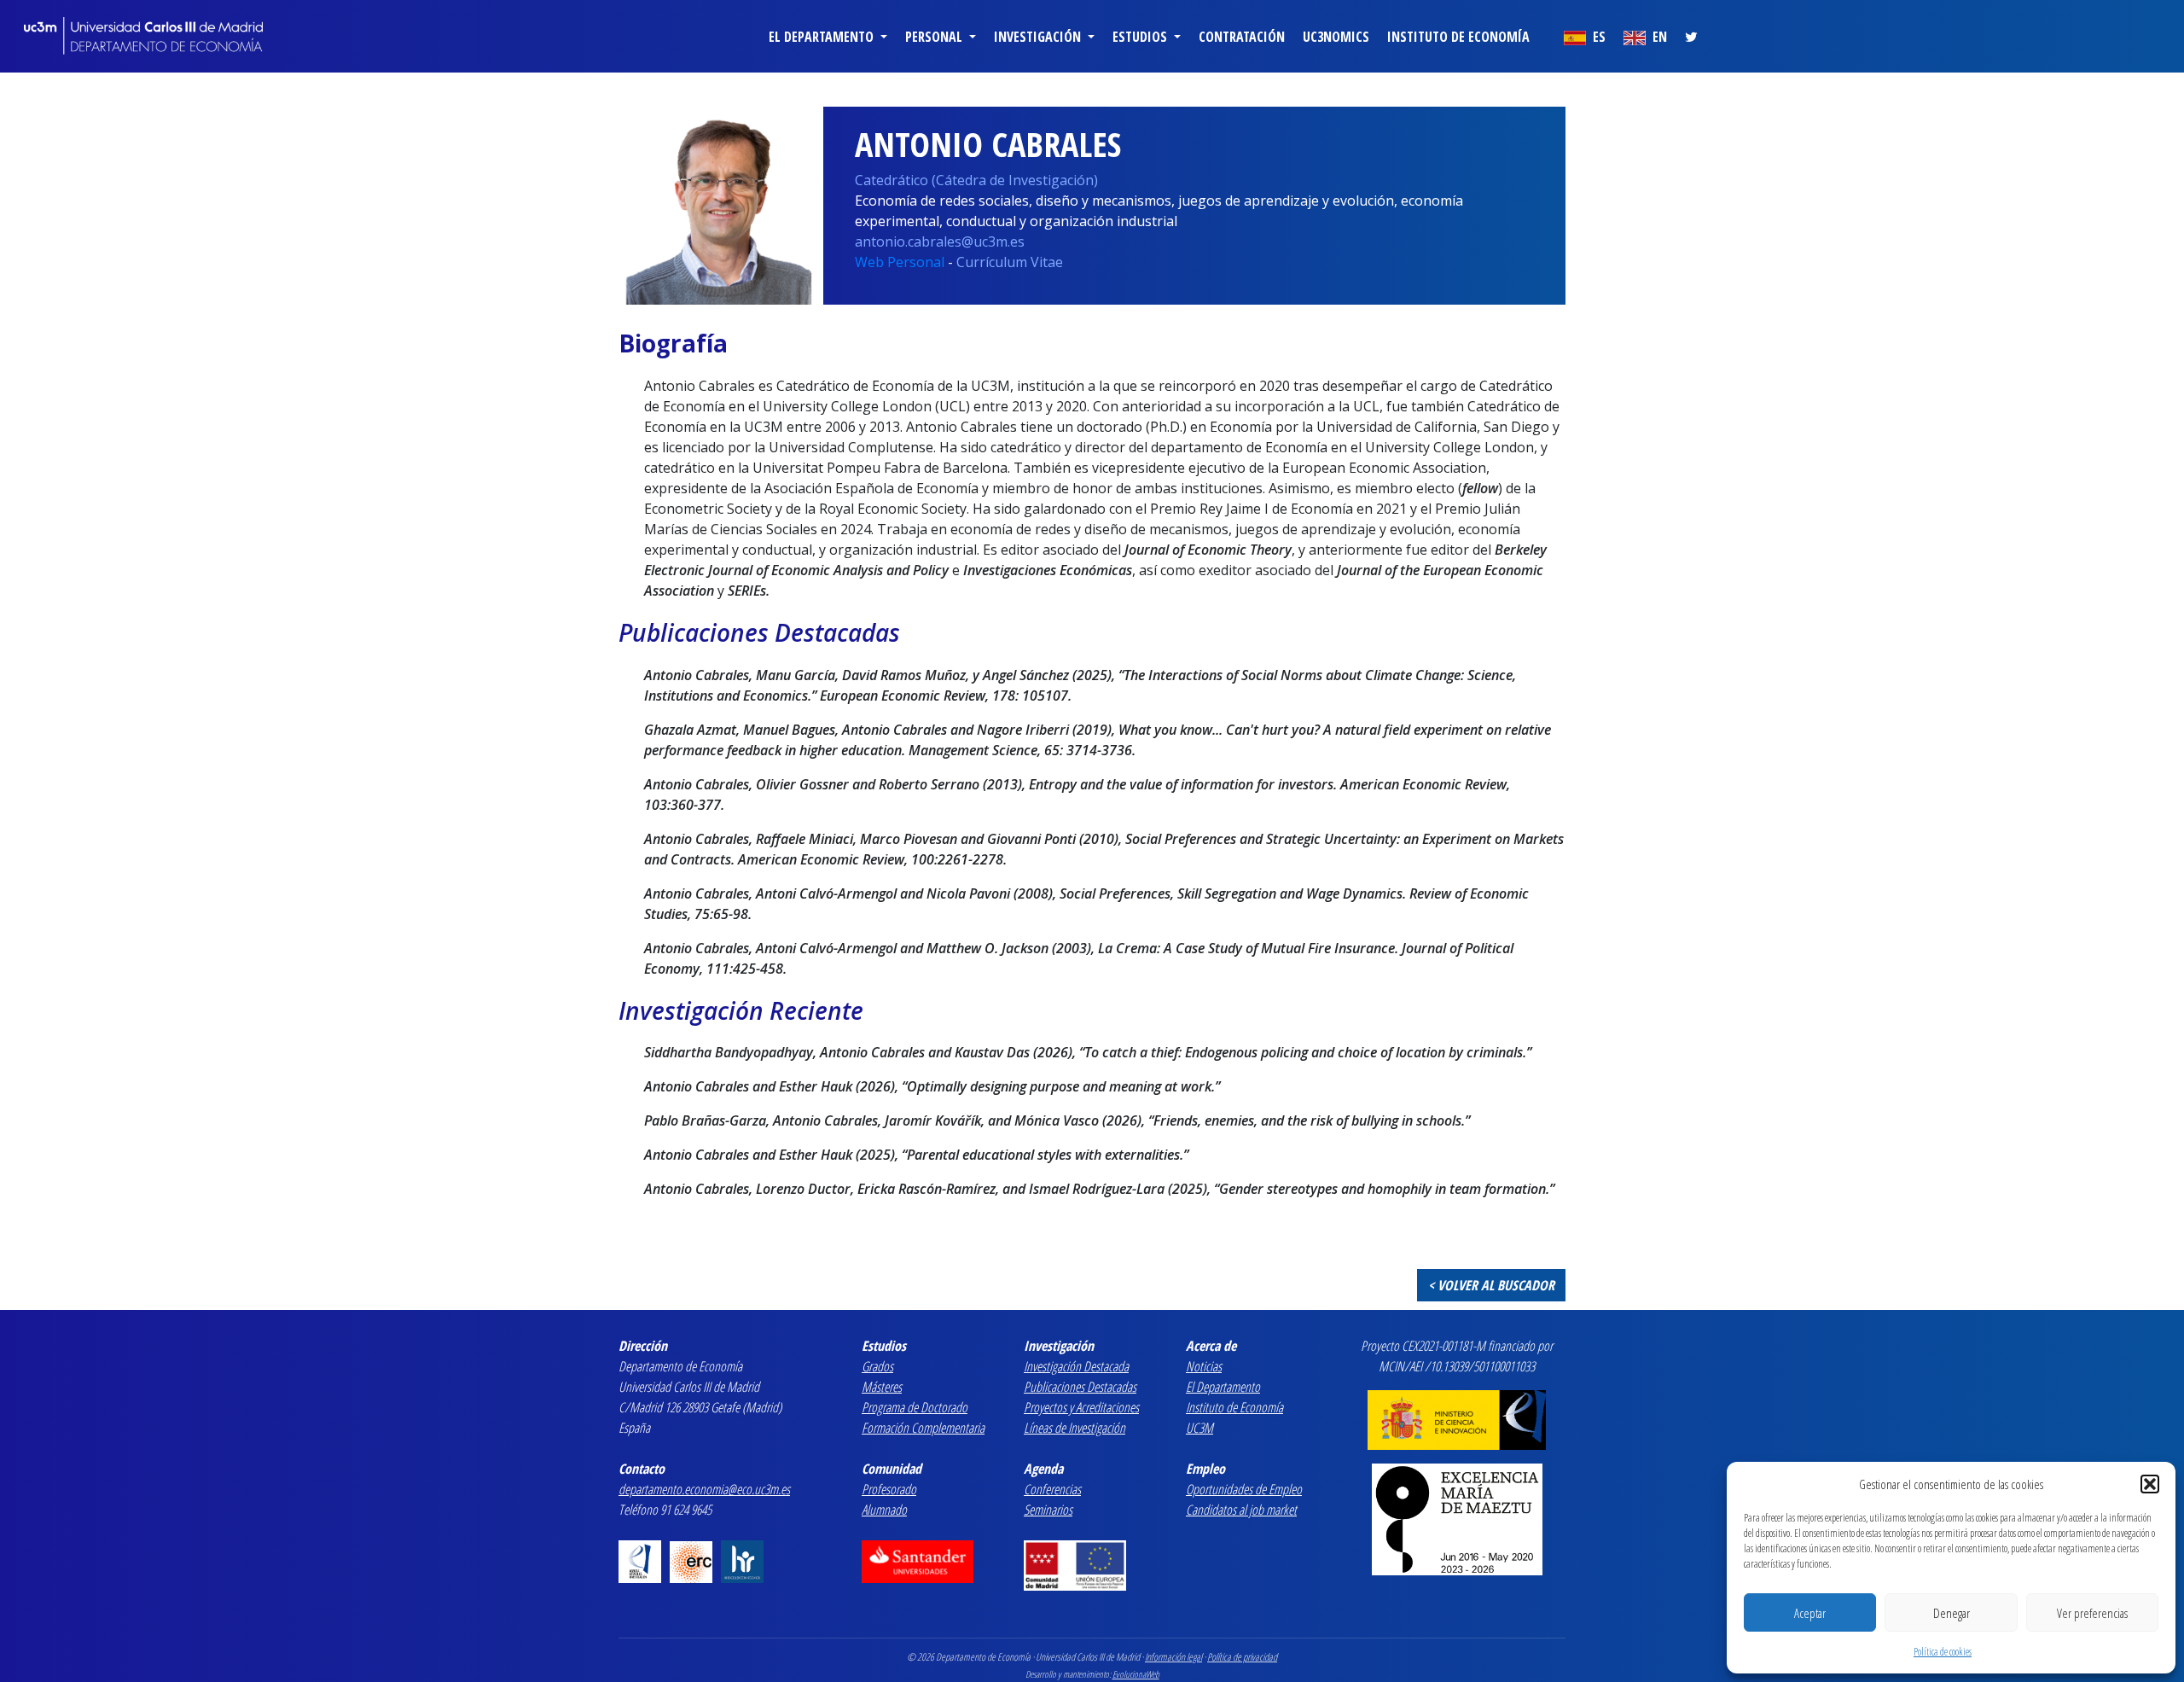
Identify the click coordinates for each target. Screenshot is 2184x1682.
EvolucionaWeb (1136, 1674)
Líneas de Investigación (1075, 1428)
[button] (2150, 1484)
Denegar (1952, 1613)
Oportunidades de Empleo (1244, 1489)
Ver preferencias (2092, 1613)
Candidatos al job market (1241, 1510)
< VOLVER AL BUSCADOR (1491, 1285)
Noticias (1204, 1366)
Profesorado (889, 1489)
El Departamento (1223, 1387)
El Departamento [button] (823, 37)
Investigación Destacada (1076, 1366)
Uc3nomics (1336, 37)
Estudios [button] (1141, 37)
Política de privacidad (1242, 1657)
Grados (877, 1366)
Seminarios (1048, 1510)
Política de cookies (1943, 1652)
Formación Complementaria (923, 1428)
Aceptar (1810, 1613)
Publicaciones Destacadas (1080, 1387)
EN (1658, 37)
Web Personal (900, 262)
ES (1597, 37)
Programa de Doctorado (915, 1407)
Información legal (1173, 1657)
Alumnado (884, 1510)
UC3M (1199, 1428)
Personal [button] (935, 37)
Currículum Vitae (1010, 262)
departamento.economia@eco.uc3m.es (704, 1489)
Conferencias (1052, 1489)
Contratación (1242, 37)
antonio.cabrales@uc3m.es (940, 242)
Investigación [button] (1039, 37)
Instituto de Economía (1458, 37)
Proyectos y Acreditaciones (1081, 1407)
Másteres (882, 1387)
